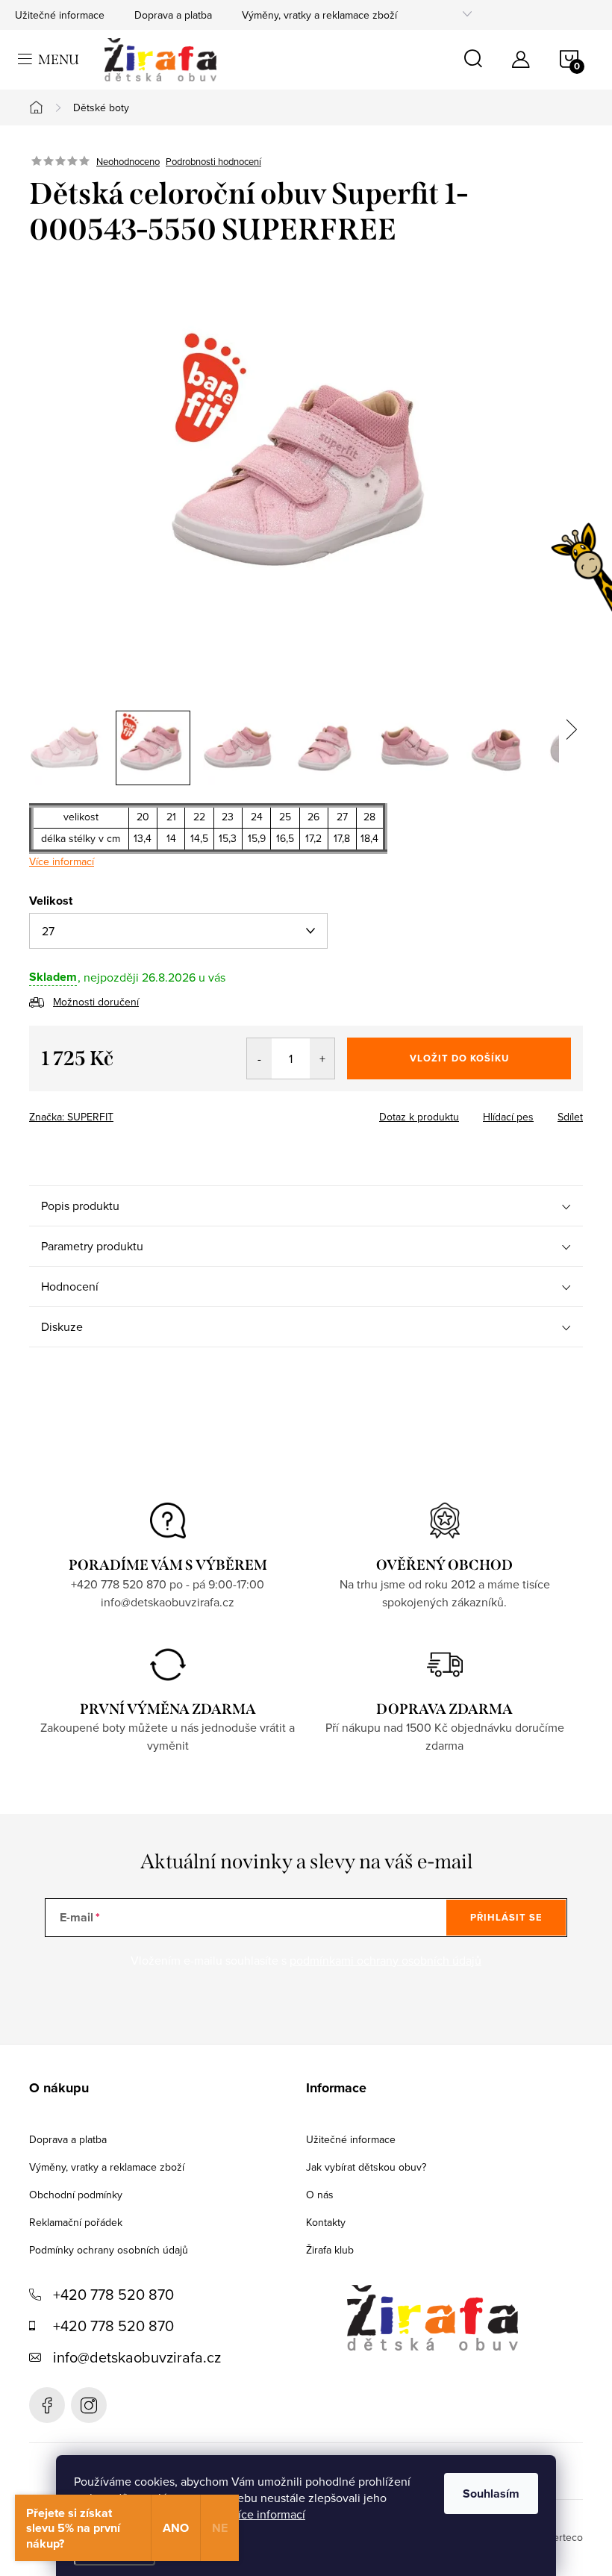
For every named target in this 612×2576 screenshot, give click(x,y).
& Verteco (559, 2537)
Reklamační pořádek (76, 2222)
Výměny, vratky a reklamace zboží (319, 15)
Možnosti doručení (96, 1002)
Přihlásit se (506, 1917)
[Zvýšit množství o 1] (322, 1058)
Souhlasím (491, 2494)
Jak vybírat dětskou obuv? (366, 2167)
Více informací (268, 2514)
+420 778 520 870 (113, 2294)
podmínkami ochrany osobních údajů (385, 1960)
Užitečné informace (60, 15)
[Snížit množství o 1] (259, 1058)
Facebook (47, 2405)
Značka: (71, 1117)
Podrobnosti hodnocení (213, 161)
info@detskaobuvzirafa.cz (137, 2357)
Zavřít (112, 1112)
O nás (320, 2195)
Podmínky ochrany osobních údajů (109, 2250)
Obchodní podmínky (76, 2195)
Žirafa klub (330, 2250)
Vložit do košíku (459, 1058)
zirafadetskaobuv (89, 2405)
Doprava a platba (173, 15)
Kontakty (326, 2222)
